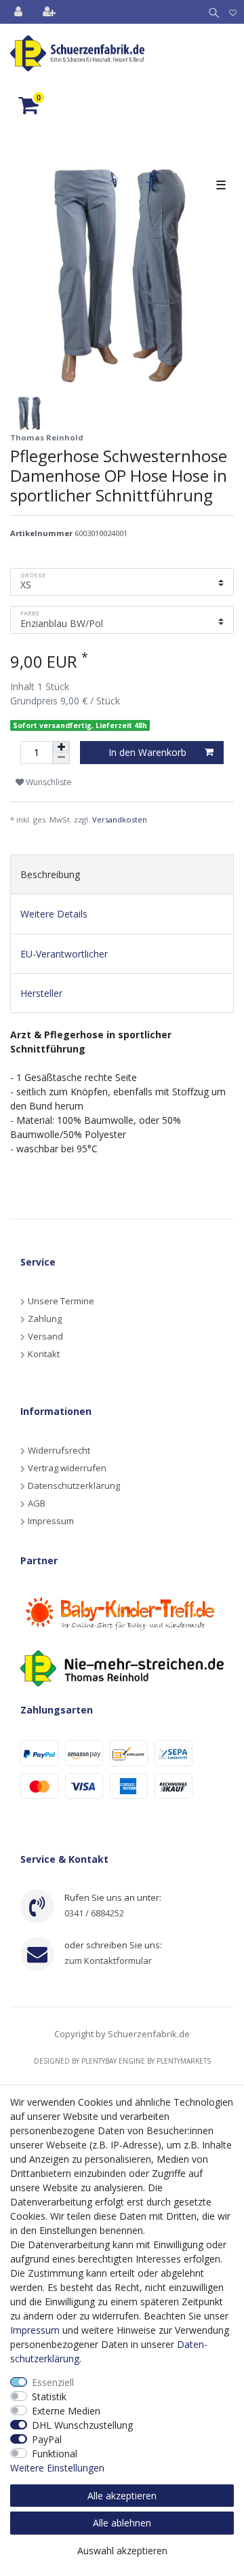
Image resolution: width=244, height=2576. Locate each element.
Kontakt (44, 1354)
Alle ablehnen (122, 2523)
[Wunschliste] (233, 12)
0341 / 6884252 (94, 1913)
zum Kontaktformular (108, 1961)
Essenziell (53, 2382)
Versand (45, 1336)
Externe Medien (66, 2411)
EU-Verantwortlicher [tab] (64, 954)
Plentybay (99, 2061)
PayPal (47, 2439)
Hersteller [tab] (41, 993)
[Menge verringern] (61, 758)
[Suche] (211, 12)
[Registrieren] (50, 12)
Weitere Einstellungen (57, 2468)
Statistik (49, 2397)
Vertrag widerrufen (67, 1468)
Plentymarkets (184, 2061)
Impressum (51, 1521)
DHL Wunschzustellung (82, 2425)
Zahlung (45, 1319)
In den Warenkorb (147, 752)
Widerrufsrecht (59, 1450)
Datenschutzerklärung (74, 1485)
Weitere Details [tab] (54, 914)
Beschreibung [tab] (50, 874)
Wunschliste (48, 782)
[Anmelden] (20, 12)
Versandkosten (120, 819)
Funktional (55, 2454)
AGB (37, 1503)
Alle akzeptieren (122, 2496)
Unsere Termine (61, 1301)
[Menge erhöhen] (61, 747)
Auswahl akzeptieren (122, 2551)
